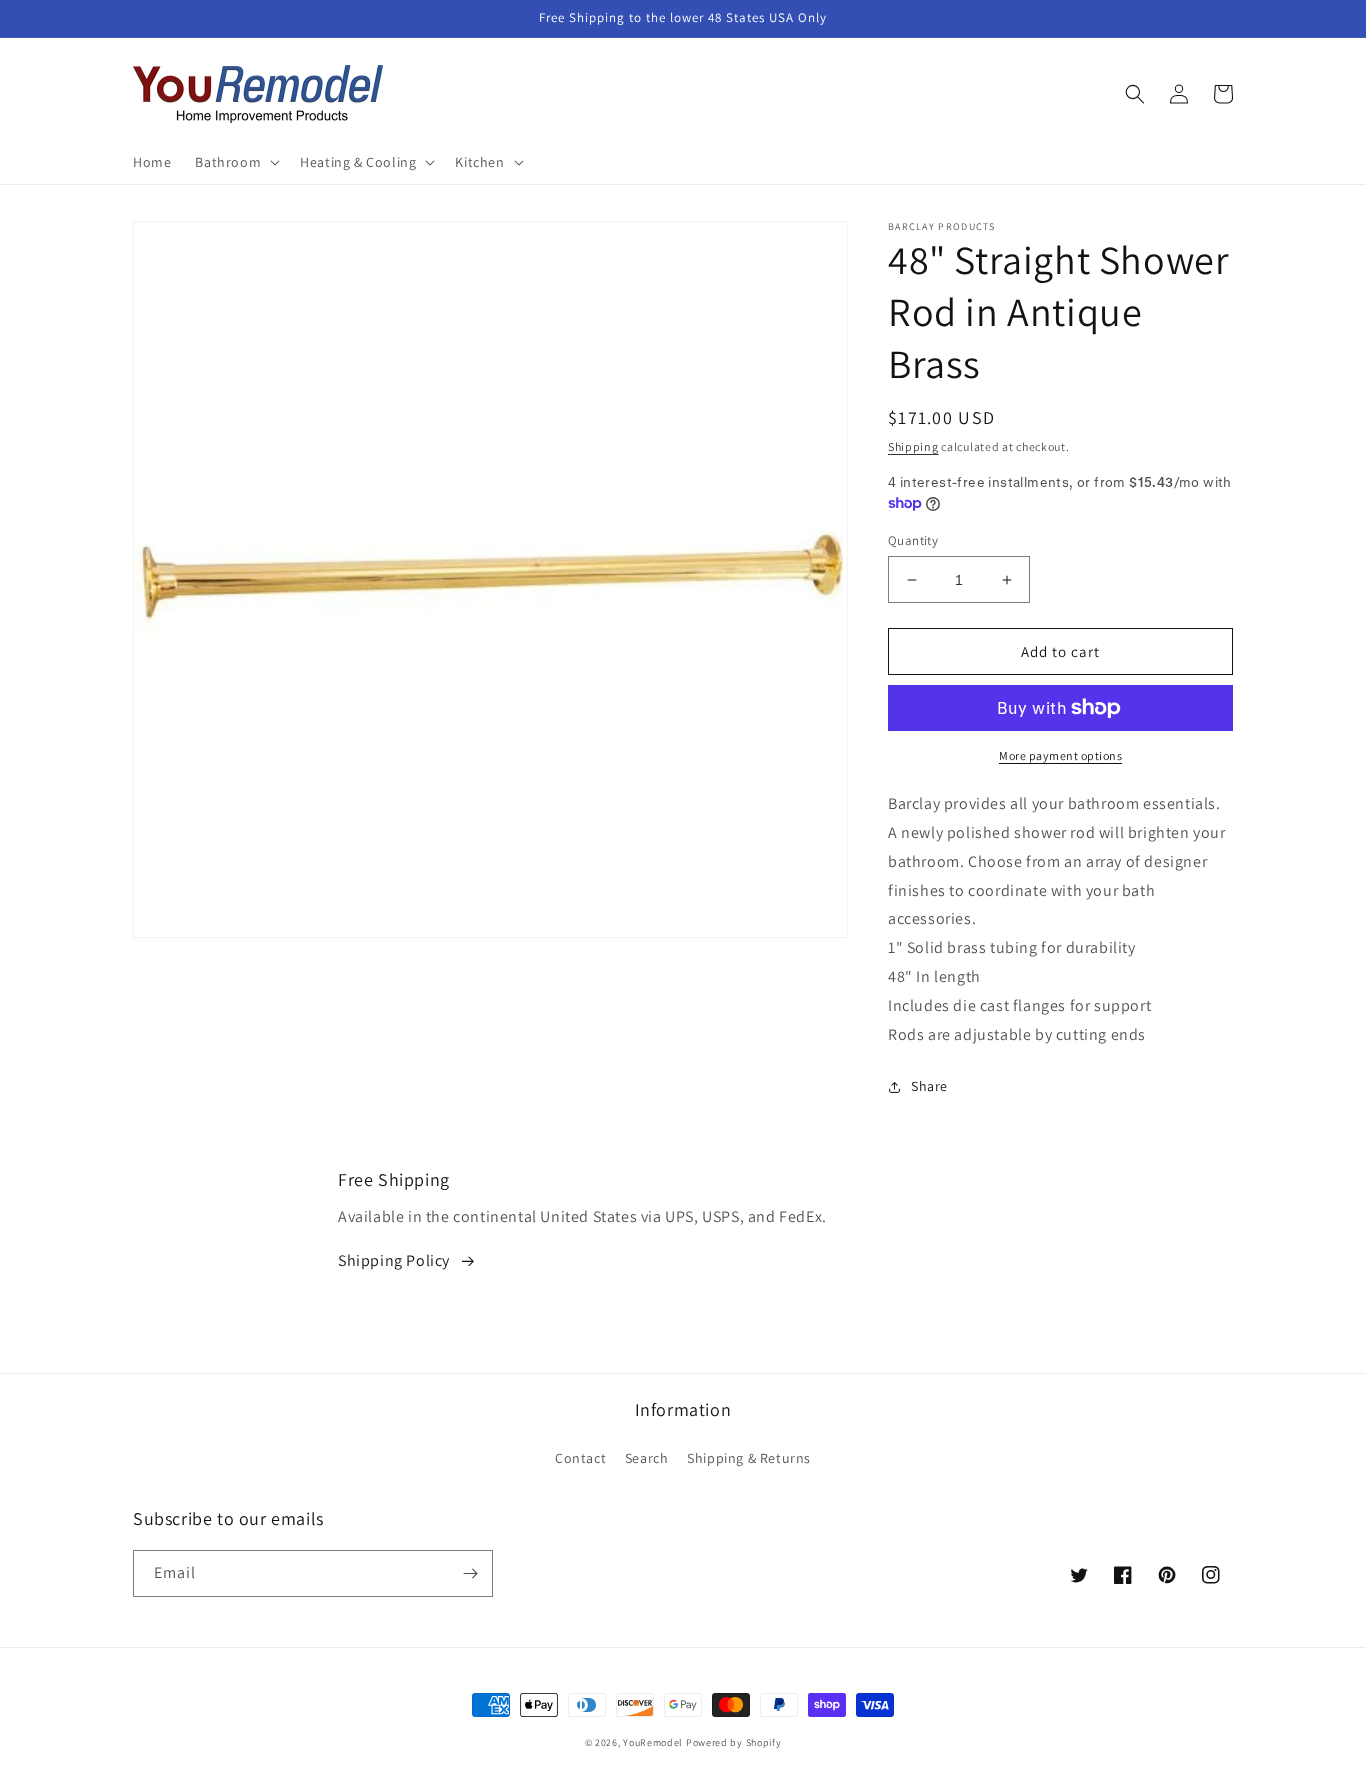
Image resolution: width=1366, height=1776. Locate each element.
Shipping (913, 446)
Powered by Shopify (734, 1742)
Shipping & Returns (749, 1458)
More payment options (1060, 755)
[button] (235, 162)
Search (647, 1458)
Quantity (913, 540)
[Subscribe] (470, 1573)
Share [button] (929, 1086)
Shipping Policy (394, 1260)
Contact (580, 1458)
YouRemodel (653, 1742)
